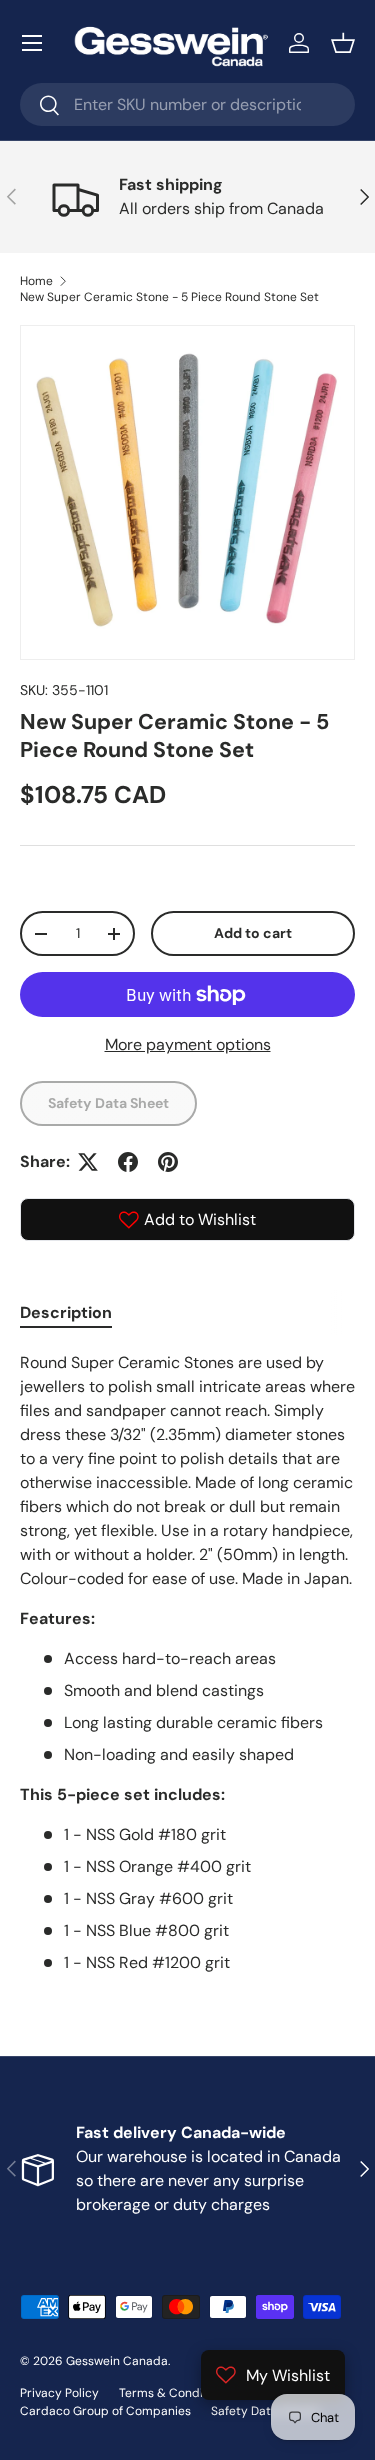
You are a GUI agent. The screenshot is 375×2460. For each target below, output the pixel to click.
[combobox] (187, 104)
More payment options (188, 1044)
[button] (343, 43)
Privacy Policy (59, 2393)
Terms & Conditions (175, 2393)
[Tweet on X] (88, 1162)
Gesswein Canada (117, 2361)
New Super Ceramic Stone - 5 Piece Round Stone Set (169, 297)
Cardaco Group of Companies (105, 2411)
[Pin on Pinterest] (168, 1162)
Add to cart (253, 933)
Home (36, 281)
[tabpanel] (187, 1663)
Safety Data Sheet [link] (108, 1103)
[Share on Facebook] (128, 1162)
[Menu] (32, 43)
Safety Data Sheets (265, 2411)
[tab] (66, 1312)
